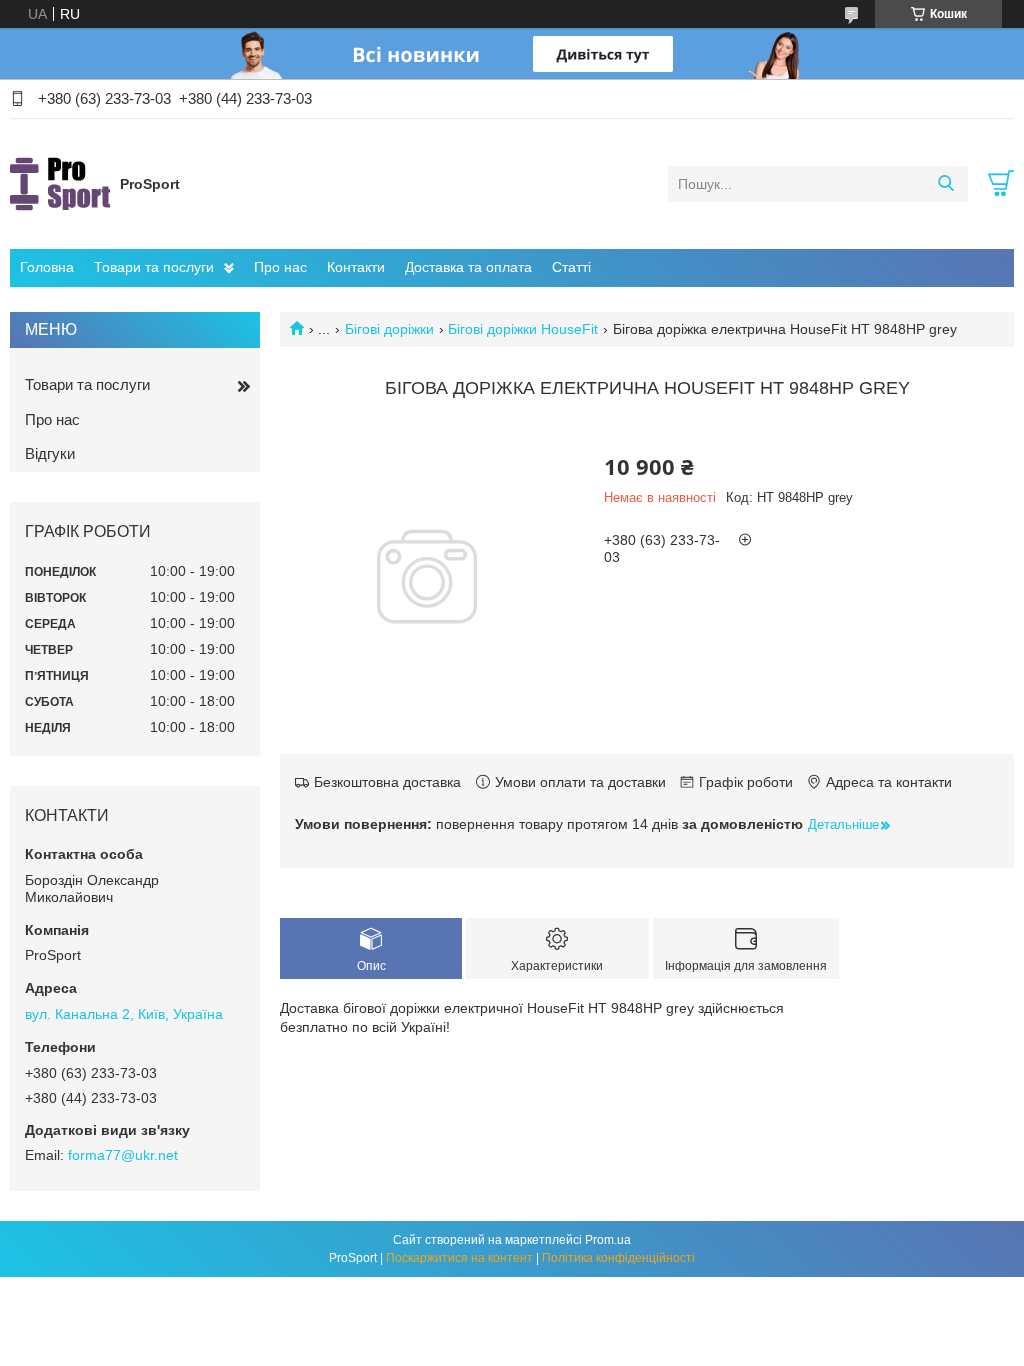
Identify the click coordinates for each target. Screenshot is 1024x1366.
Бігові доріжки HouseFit (523, 329)
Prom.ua (608, 1240)
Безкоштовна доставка (387, 782)
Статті (571, 267)
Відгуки (50, 453)
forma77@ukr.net (123, 1155)
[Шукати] (945, 184)
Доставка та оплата (468, 267)
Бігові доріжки (389, 329)
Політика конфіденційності (618, 1258)
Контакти (356, 267)
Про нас (280, 267)
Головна (47, 267)
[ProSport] (60, 183)
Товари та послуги (154, 267)
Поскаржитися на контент (459, 1258)
